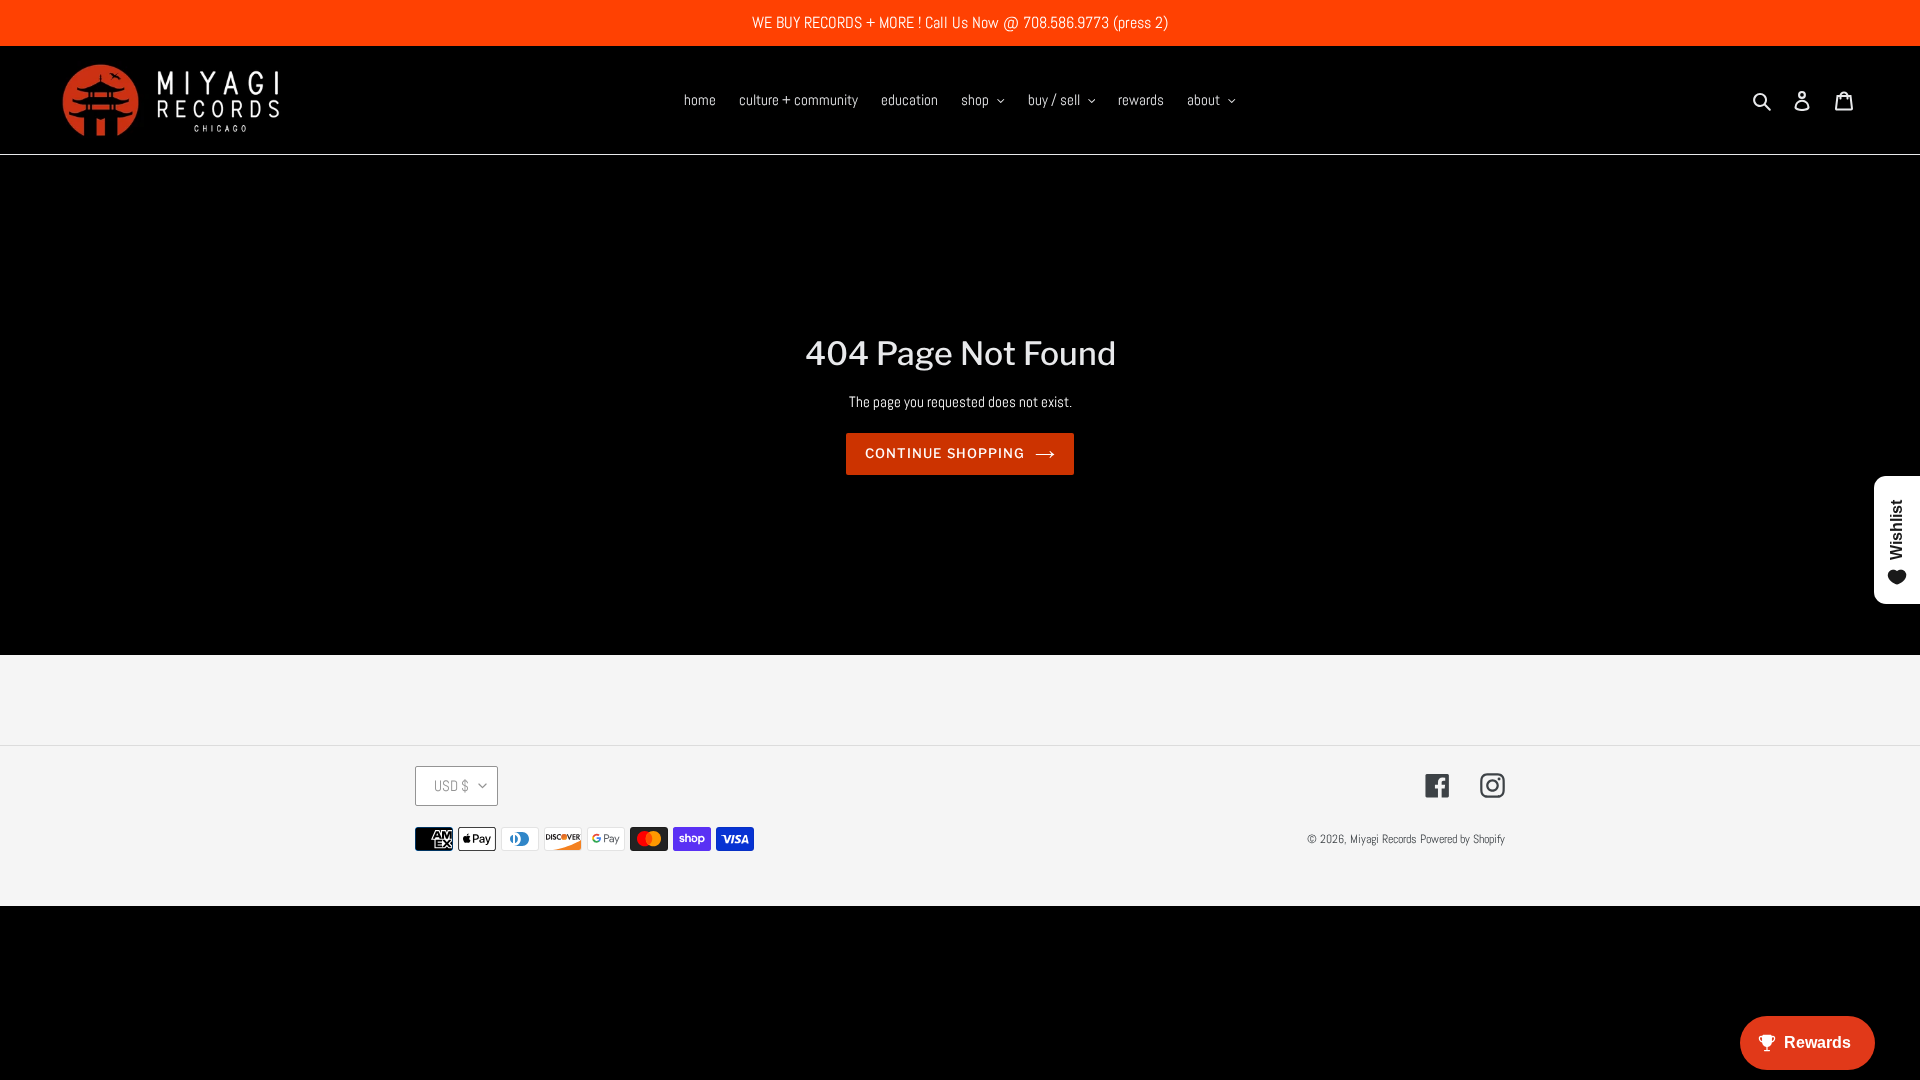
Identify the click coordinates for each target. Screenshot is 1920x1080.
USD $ (451, 785)
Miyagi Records (1383, 839)
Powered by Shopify (1462, 839)
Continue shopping (945, 453)
